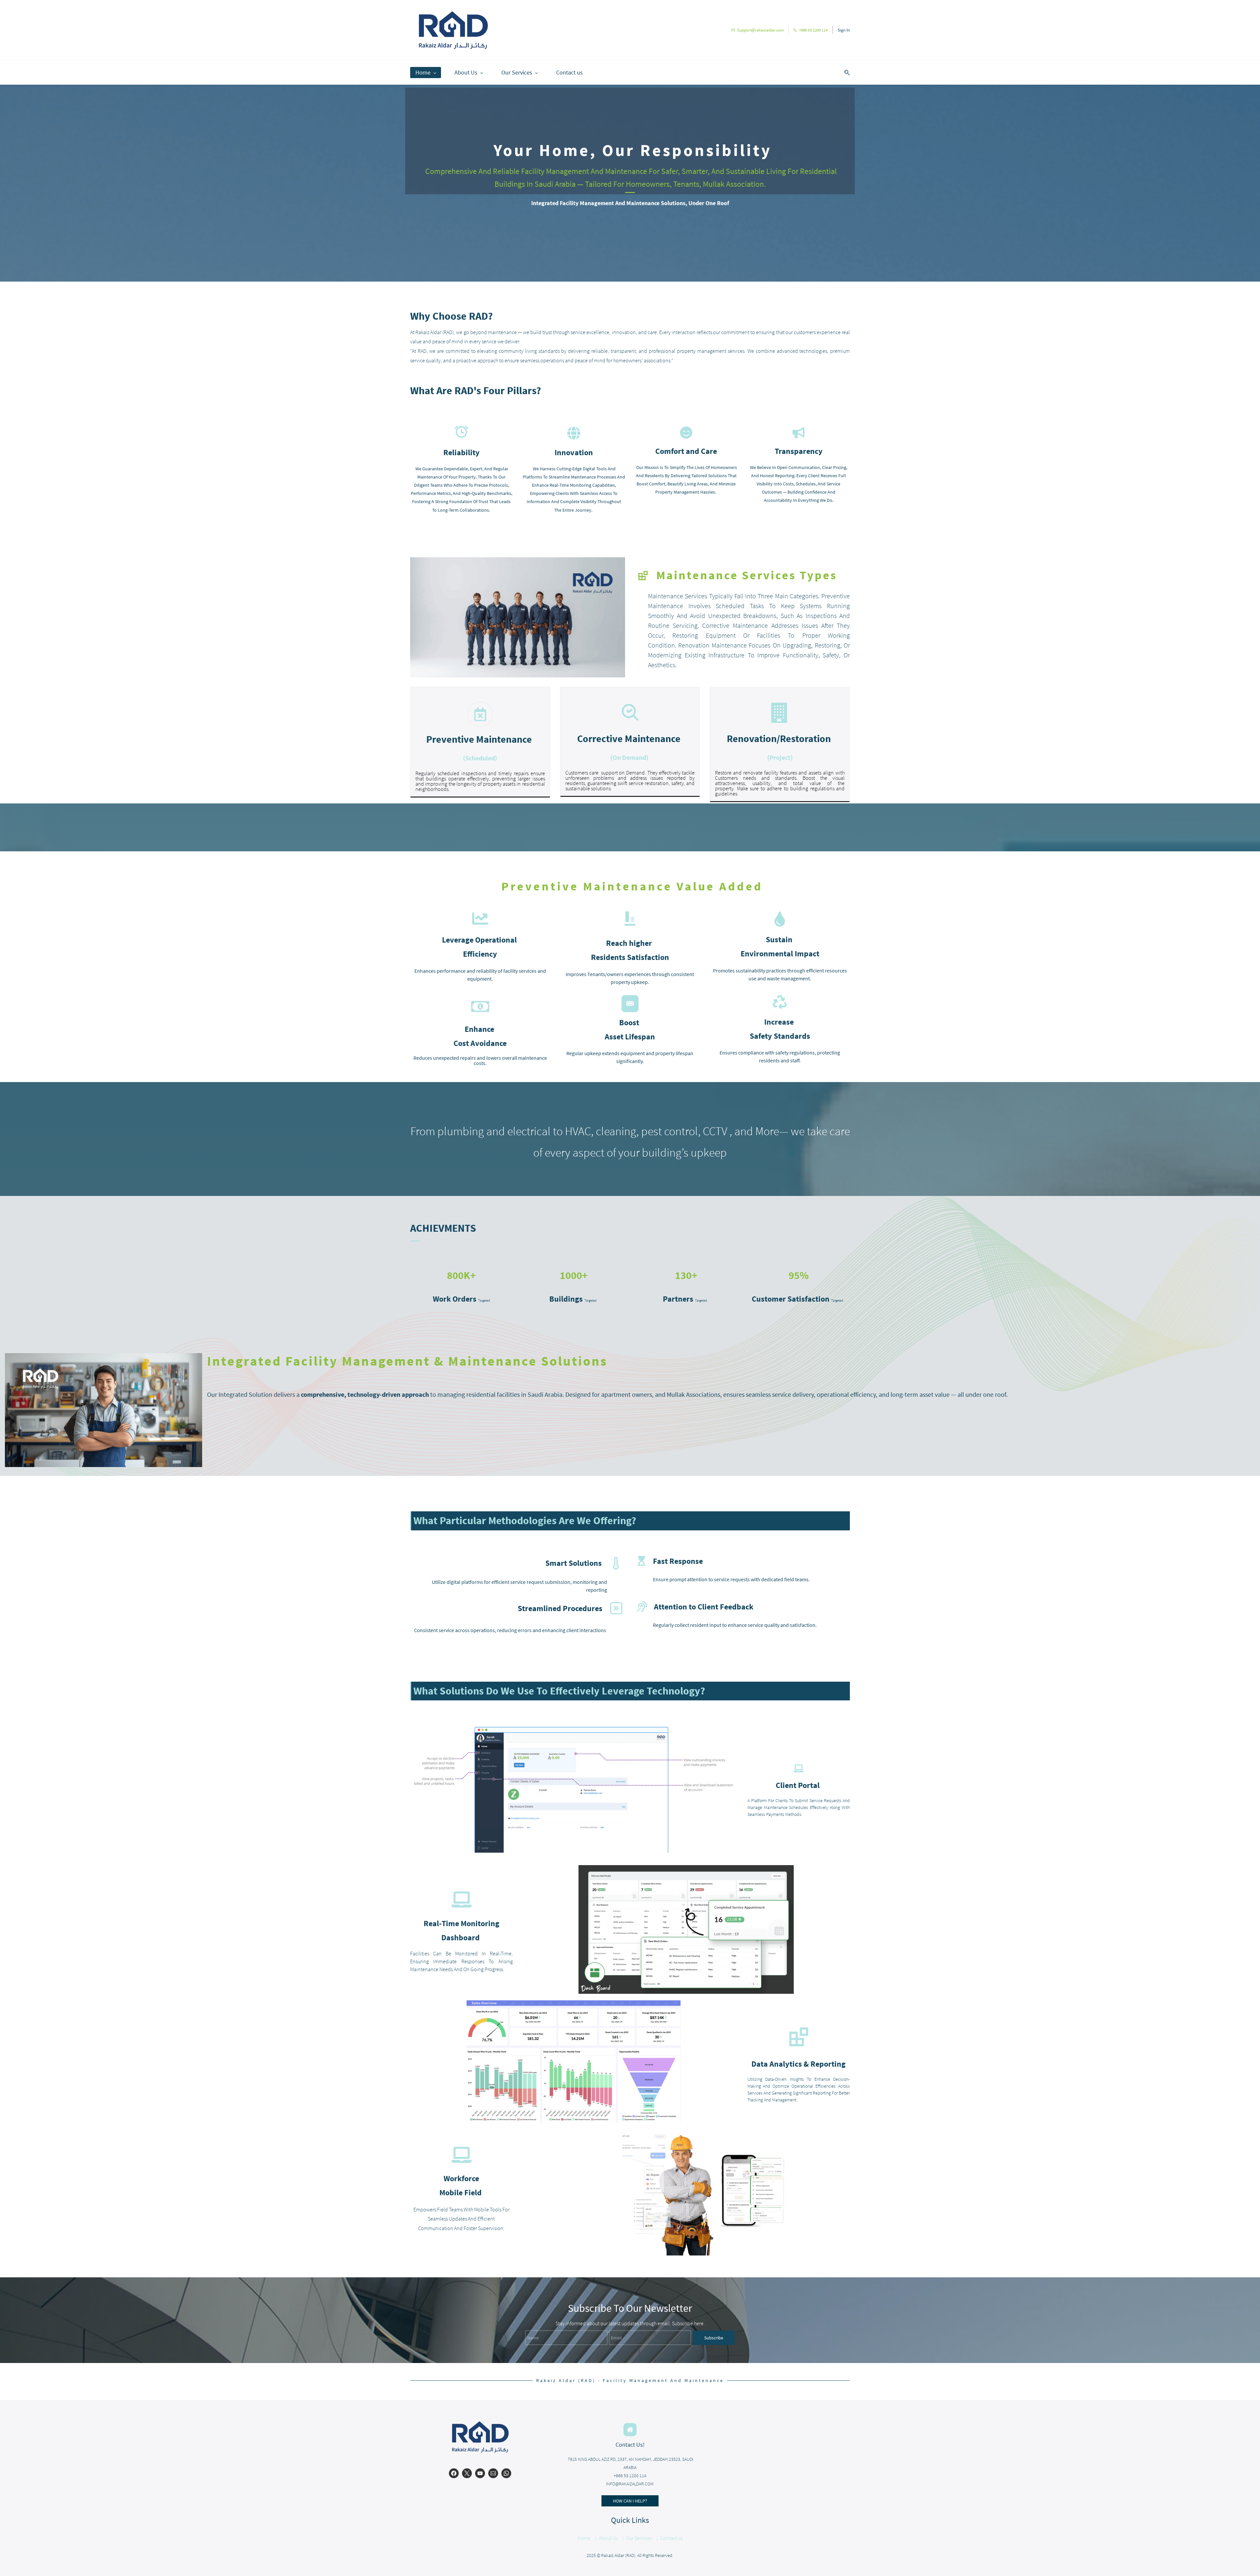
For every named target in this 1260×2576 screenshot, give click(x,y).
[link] (104, 1358)
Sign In (844, 30)
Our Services (639, 2538)
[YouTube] (480, 2473)
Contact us (672, 2538)
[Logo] (453, 30)
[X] (467, 2473)
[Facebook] (454, 2473)
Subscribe (714, 2338)
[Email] (493, 2473)
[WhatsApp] (506, 2473)
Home (584, 2538)
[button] (845, 73)
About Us (608, 2538)
